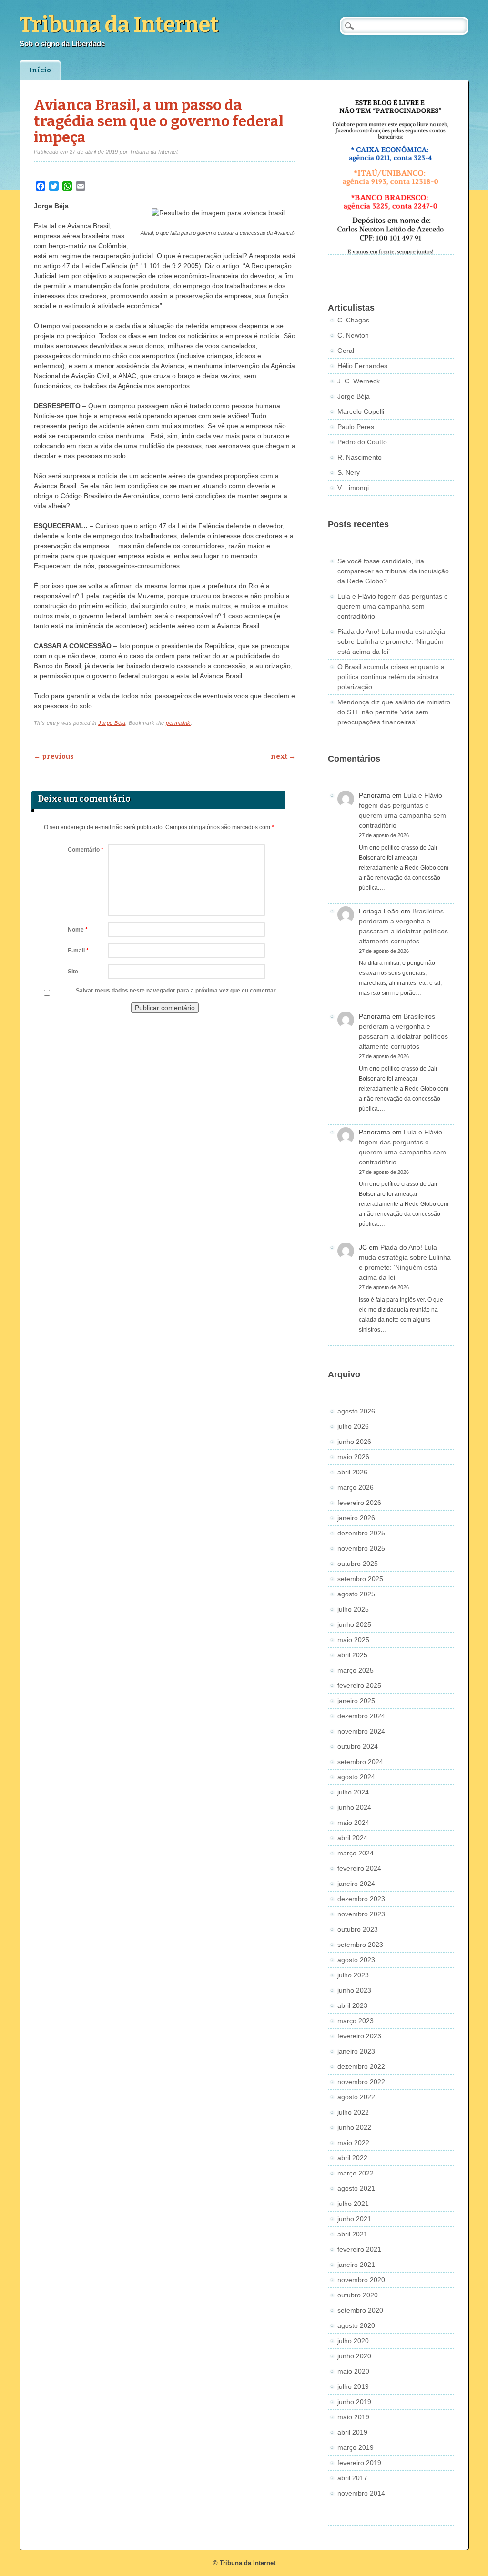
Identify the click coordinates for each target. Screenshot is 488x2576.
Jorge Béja (112, 723)
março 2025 (356, 1670)
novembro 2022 (361, 2082)
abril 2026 (352, 1472)
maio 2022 (353, 2143)
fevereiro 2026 (359, 1503)
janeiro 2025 (356, 1701)
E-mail (78, 951)
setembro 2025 (360, 1579)
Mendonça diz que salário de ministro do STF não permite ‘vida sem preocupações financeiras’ (394, 712)
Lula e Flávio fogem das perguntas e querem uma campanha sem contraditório (393, 606)
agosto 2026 (356, 1411)
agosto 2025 (356, 1594)
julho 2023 (353, 1975)
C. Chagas (353, 320)
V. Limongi (353, 488)
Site (73, 972)
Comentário (86, 850)
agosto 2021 (356, 2188)
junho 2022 (354, 2127)
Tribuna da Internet (119, 25)
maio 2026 (353, 1457)
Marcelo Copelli (361, 411)
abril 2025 (352, 1655)
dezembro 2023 (361, 1899)
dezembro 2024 (361, 1716)
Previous (54, 757)
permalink (178, 723)
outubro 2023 (358, 1929)
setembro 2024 (360, 1762)
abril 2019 (352, 2432)
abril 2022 (352, 2158)
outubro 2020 (358, 2295)
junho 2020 (354, 2356)
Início (40, 70)
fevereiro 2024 (359, 1868)
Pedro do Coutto (362, 442)
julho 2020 (353, 2341)
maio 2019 (353, 2417)
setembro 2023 (360, 1945)
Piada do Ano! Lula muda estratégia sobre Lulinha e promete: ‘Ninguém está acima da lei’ (391, 641)
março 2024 (356, 1853)
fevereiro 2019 (359, 2463)
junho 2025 (354, 1624)
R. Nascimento (360, 457)
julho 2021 (353, 2204)
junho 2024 (354, 1807)
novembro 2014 (361, 2493)
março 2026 (356, 1487)
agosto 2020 (356, 2325)
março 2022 (356, 2173)
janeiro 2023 (356, 2051)
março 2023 (356, 2021)
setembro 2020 (360, 2310)
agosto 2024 (356, 1777)
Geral (346, 351)
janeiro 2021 (356, 2265)
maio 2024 (353, 1823)
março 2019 (356, 2447)
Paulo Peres (356, 427)
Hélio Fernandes (362, 366)
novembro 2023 (361, 1914)
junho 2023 (354, 1990)
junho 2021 (354, 2219)
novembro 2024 (361, 1731)
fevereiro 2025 (359, 1685)
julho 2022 (353, 2112)
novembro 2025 (361, 1548)
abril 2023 (352, 2005)
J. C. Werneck (359, 381)
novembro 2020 (361, 2280)
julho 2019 (353, 2386)
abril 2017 (352, 2478)
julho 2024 (353, 1792)
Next (283, 757)
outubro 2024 (358, 1746)
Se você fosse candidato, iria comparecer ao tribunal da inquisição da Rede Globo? (393, 571)
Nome (78, 930)
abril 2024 (352, 1838)
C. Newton (353, 335)
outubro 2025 (358, 1564)
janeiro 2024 (356, 1884)
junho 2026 (354, 1442)
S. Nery (349, 472)
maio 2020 (353, 2371)
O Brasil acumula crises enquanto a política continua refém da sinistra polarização (391, 677)
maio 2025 (353, 1640)
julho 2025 (353, 1609)
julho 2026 (353, 1426)
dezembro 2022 (361, 2066)
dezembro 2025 (361, 1533)
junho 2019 (354, 2402)
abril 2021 (352, 2234)
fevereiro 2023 (359, 2036)
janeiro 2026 (356, 1518)
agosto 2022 (356, 2097)
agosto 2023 (356, 1960)
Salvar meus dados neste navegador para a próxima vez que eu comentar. (176, 991)
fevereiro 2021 (359, 2249)
